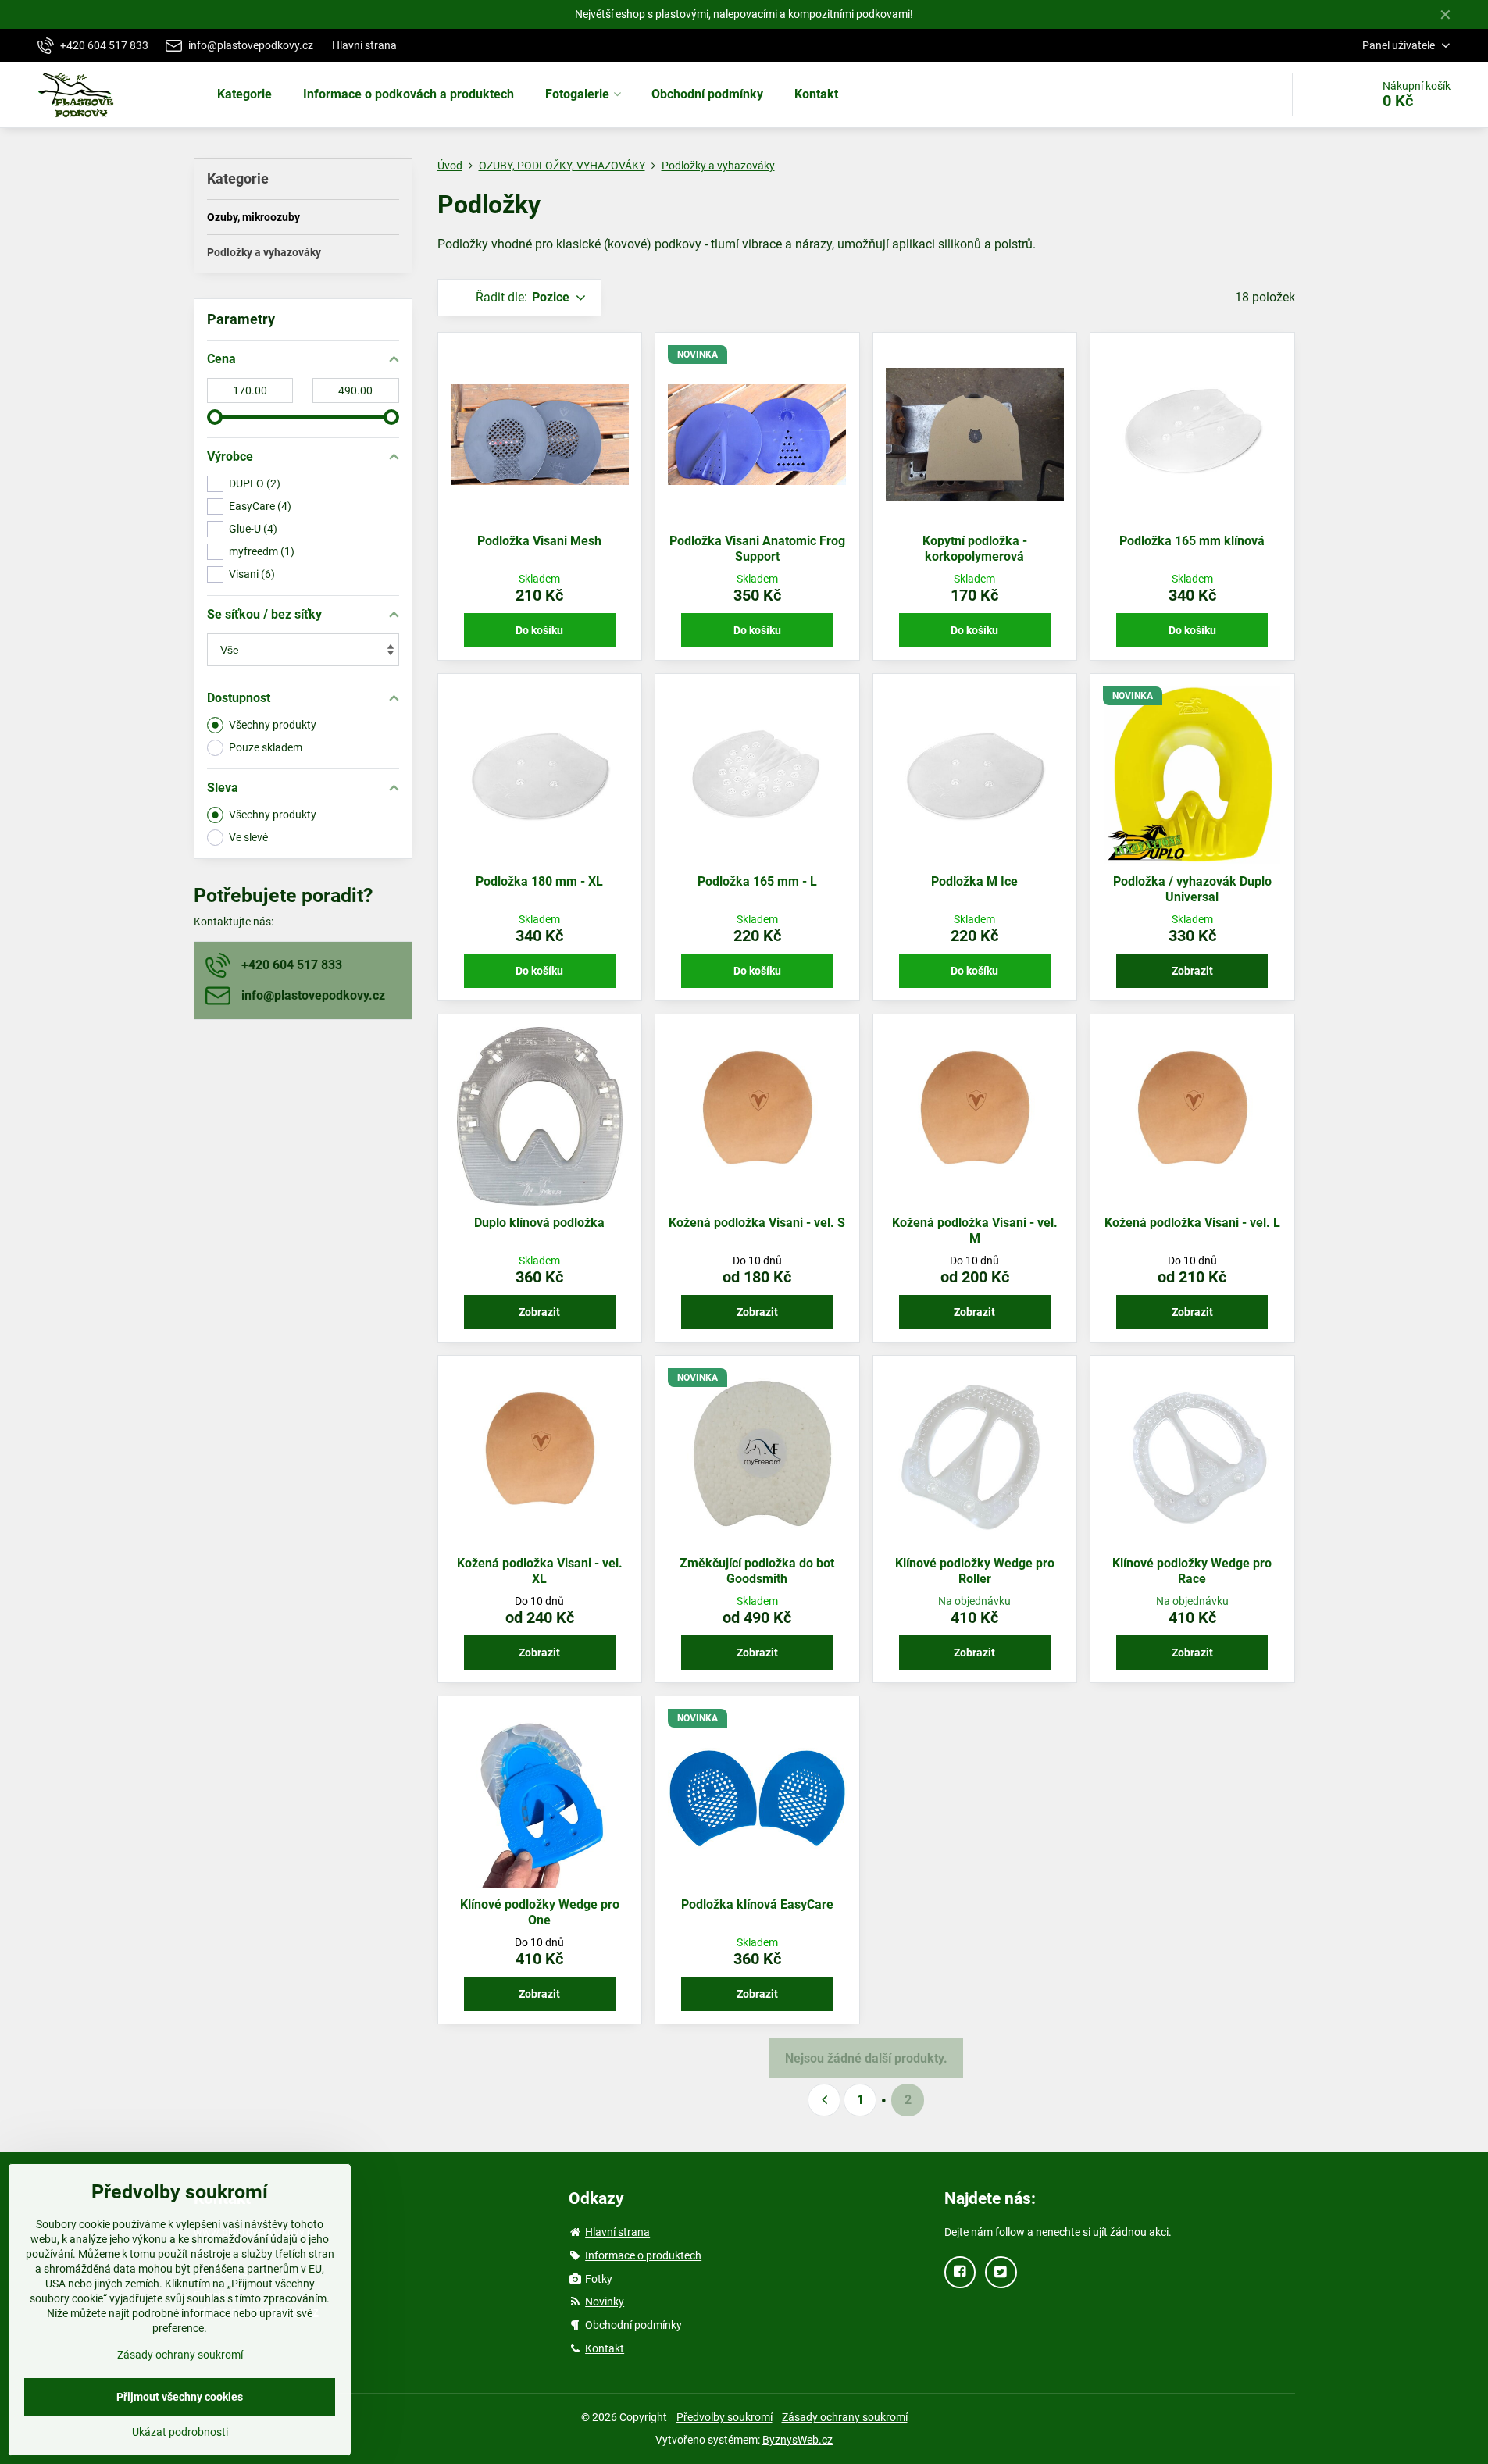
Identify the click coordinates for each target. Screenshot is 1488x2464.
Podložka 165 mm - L (757, 881)
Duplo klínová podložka (539, 1223)
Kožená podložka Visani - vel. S (757, 1223)
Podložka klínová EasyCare (757, 1904)
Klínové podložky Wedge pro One (540, 1912)
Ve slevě (248, 837)
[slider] (215, 417)
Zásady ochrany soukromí (845, 2417)
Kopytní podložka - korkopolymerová (975, 549)
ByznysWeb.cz (798, 2440)
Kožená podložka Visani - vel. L (1192, 1223)
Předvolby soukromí (724, 2417)
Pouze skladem (266, 747)
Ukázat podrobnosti (180, 2432)
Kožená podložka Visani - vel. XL (540, 1571)
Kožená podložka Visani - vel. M (975, 1230)
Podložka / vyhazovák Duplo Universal (1192, 889)
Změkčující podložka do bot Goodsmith (757, 1571)
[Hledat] (1314, 94)
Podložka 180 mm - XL (539, 881)
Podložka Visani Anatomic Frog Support (757, 549)
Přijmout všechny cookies (180, 2397)
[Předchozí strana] (824, 2100)
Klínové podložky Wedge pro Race (1192, 1571)
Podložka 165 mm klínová (1192, 541)
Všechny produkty (273, 725)
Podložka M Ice (974, 881)
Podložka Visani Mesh (539, 541)
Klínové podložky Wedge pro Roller (975, 1571)
